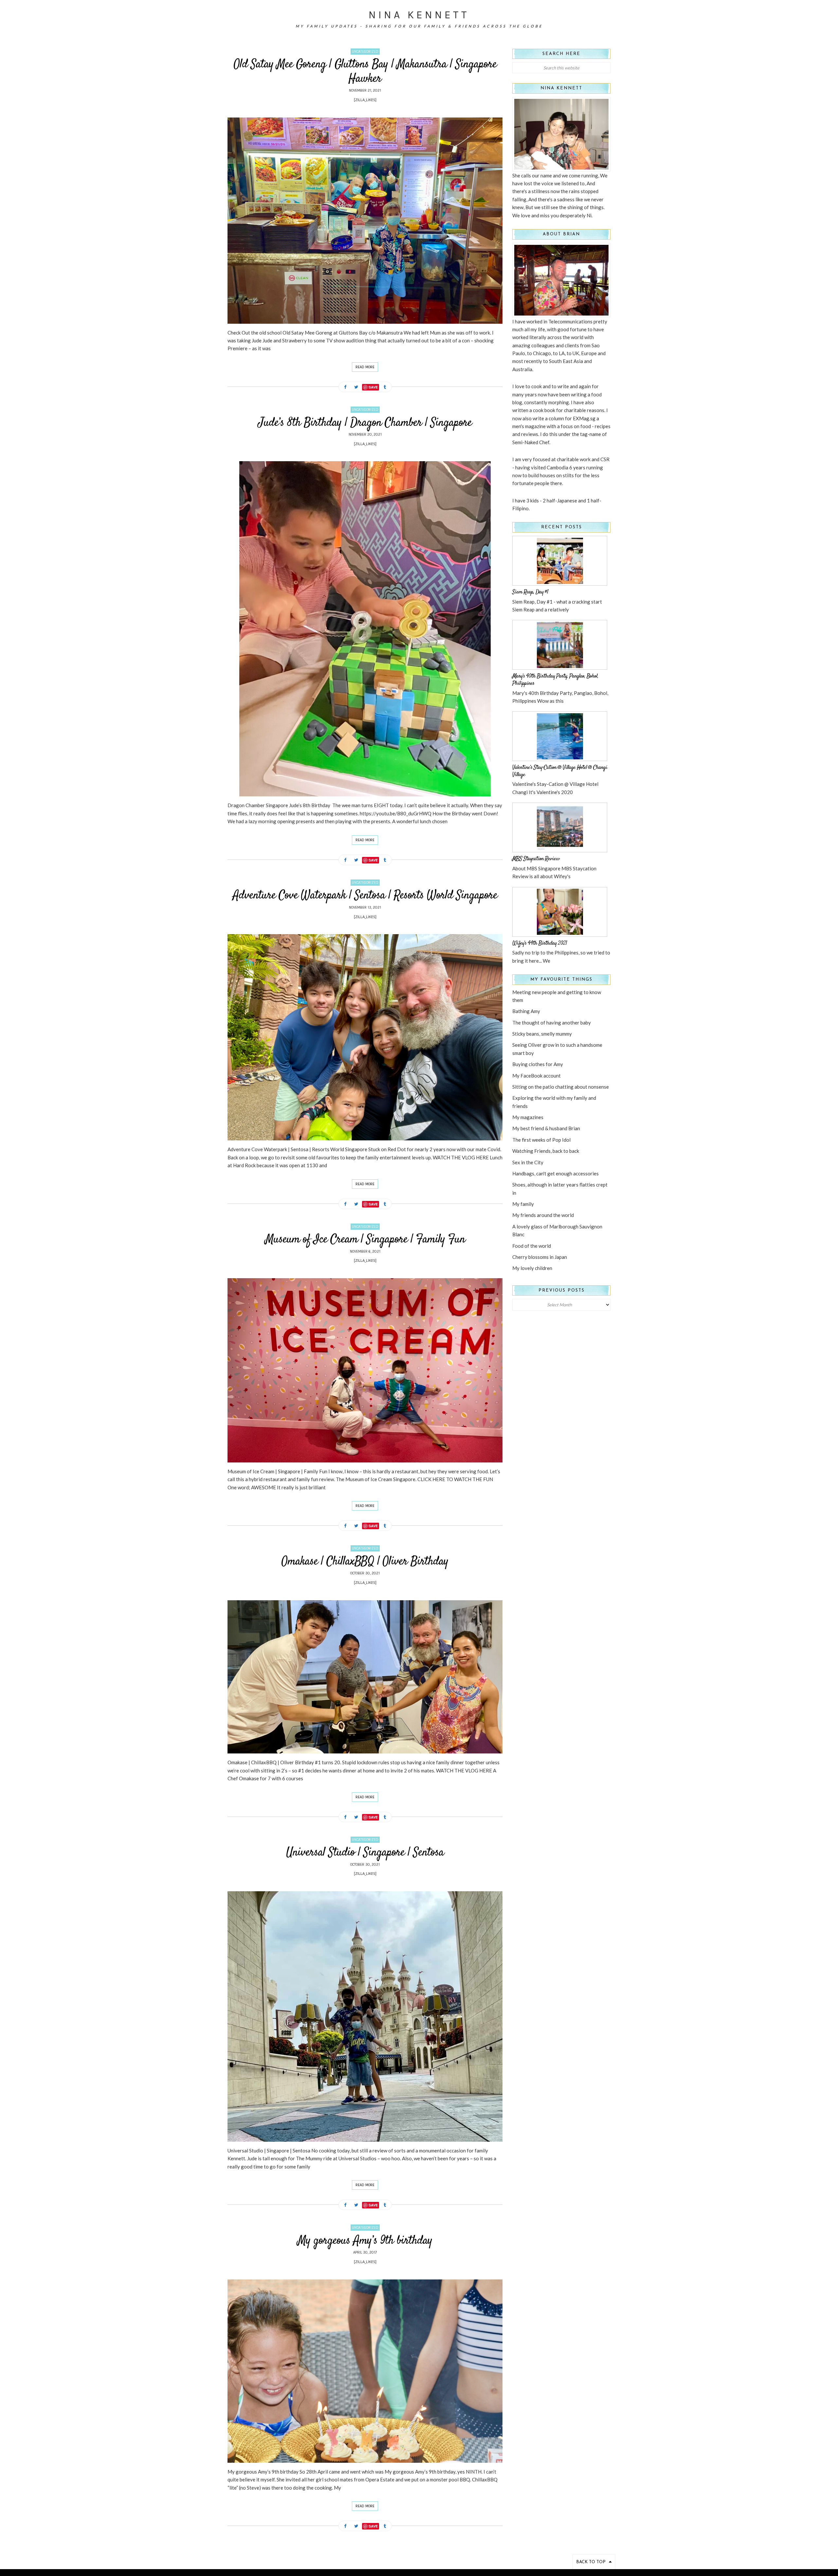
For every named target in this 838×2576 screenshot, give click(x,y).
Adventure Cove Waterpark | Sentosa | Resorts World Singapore (365, 896)
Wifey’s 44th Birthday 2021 (540, 943)
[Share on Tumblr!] (385, 387)
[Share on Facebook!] (345, 387)
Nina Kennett (419, 15)
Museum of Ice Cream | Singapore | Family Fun (365, 1240)
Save (373, 387)
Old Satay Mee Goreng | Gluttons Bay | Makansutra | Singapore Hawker (365, 72)
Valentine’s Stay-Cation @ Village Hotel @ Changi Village (560, 771)
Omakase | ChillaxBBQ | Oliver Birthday (365, 1562)
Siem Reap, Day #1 (530, 592)
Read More (365, 367)
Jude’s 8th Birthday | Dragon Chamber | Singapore (365, 423)
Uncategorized (365, 52)
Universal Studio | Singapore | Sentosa (365, 1853)
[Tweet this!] (356, 387)
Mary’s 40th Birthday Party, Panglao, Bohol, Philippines (555, 680)
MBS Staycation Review (536, 859)
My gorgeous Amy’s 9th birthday (365, 2241)
